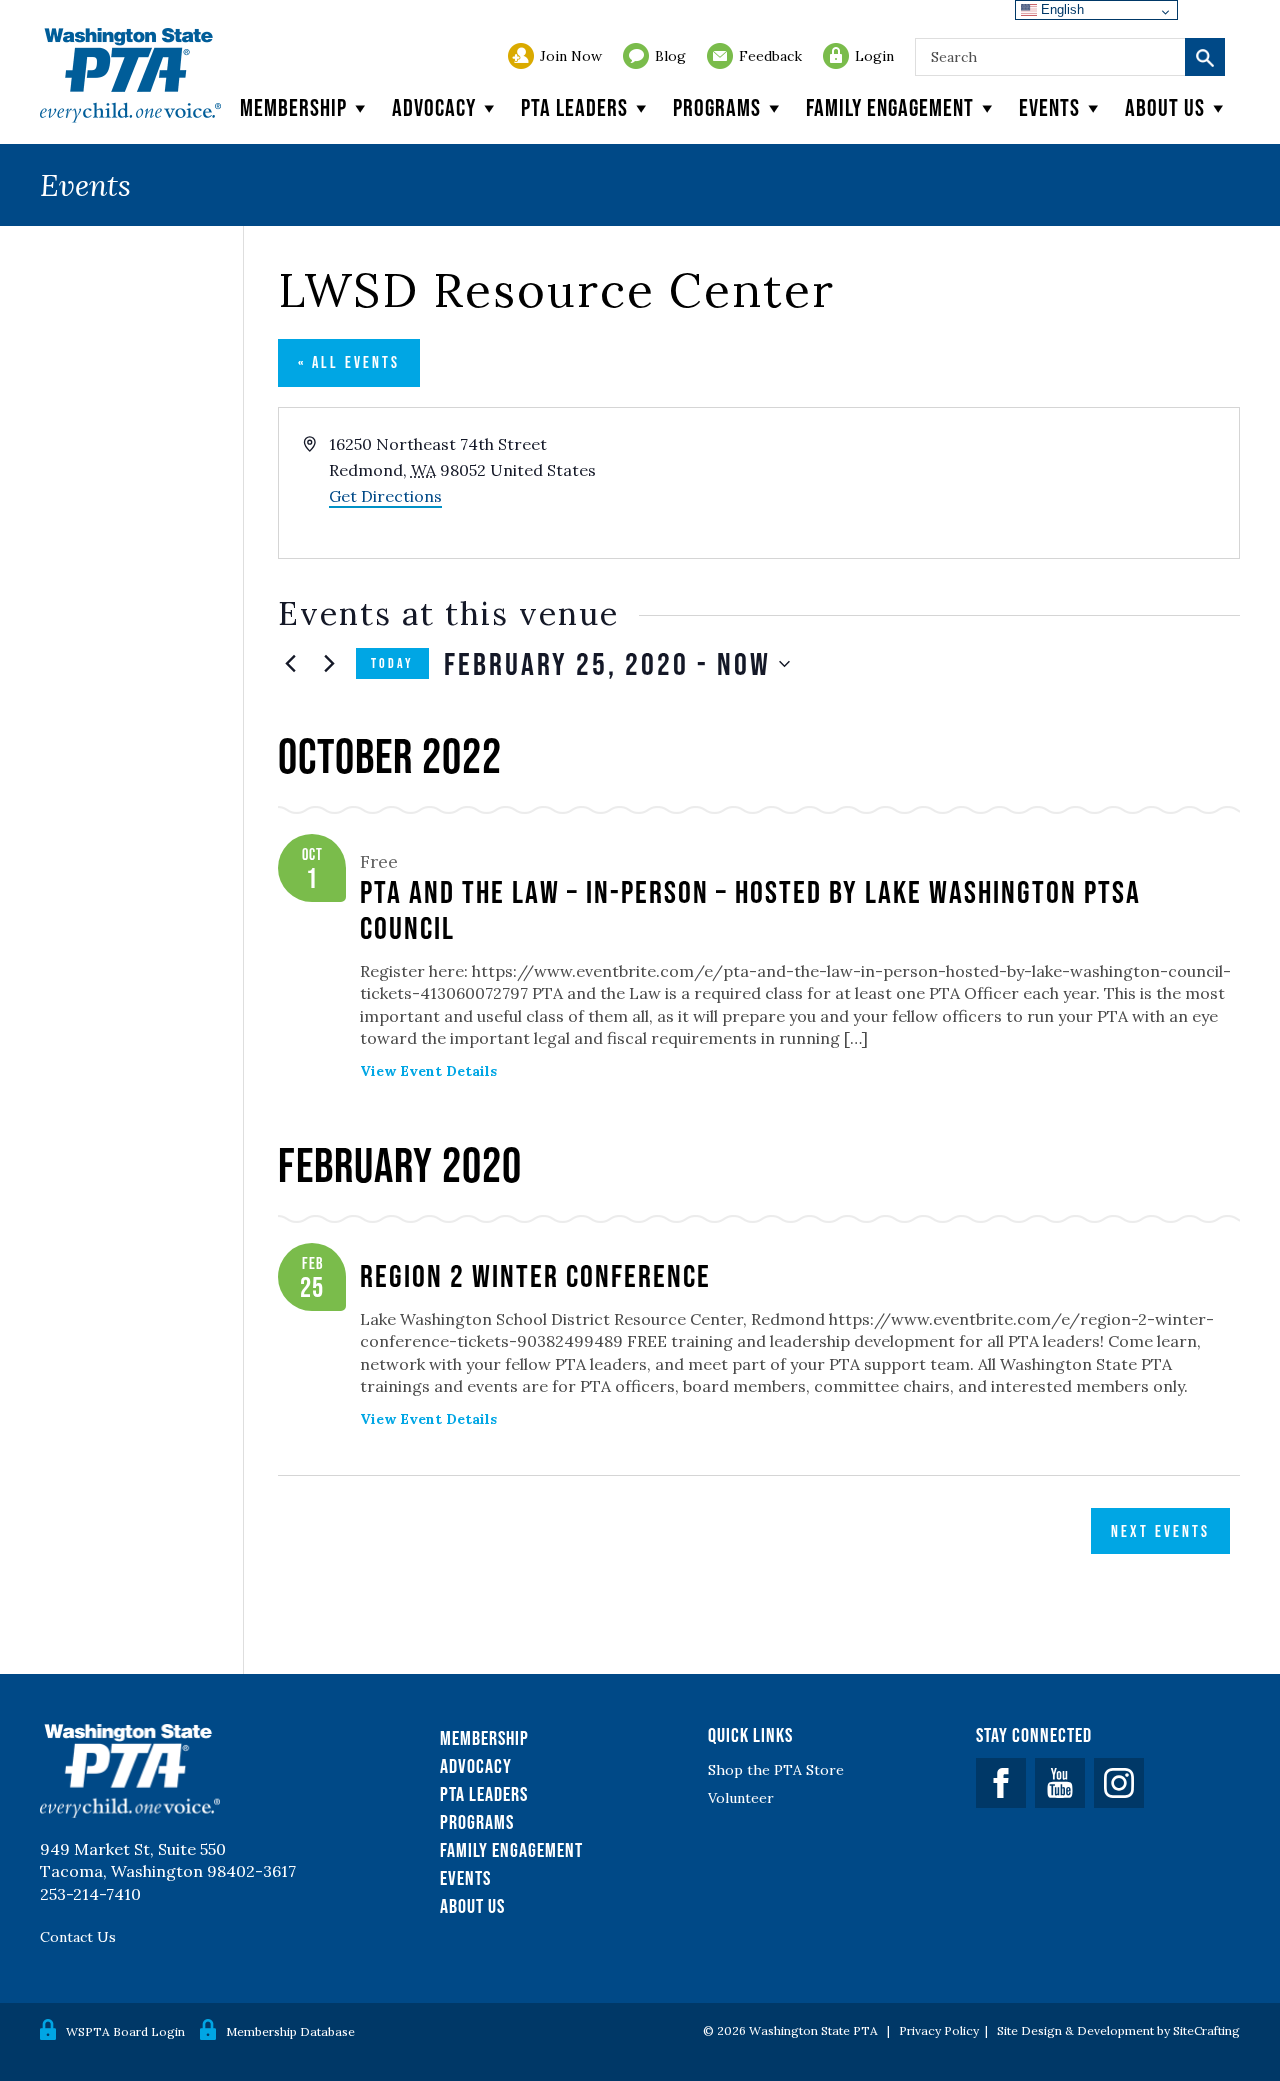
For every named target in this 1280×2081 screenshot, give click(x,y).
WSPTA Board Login (125, 2031)
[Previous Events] (290, 664)
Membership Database (290, 2031)
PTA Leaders (574, 107)
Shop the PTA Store (776, 1770)
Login (874, 56)
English (1060, 9)
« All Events (349, 362)
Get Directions (385, 496)
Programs (717, 107)
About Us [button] (1165, 107)
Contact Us (78, 1937)
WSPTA (130, 75)
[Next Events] (329, 664)
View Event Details (428, 1071)
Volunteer (741, 1798)
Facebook (1001, 1783)
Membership (293, 107)
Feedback (770, 56)
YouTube (1060, 1783)
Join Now (571, 56)
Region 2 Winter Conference (535, 1275)
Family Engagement (890, 107)
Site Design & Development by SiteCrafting (1118, 2030)
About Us (472, 1906)
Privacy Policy (939, 2030)
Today (392, 663)
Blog (670, 56)
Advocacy (434, 107)
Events (1049, 107)
